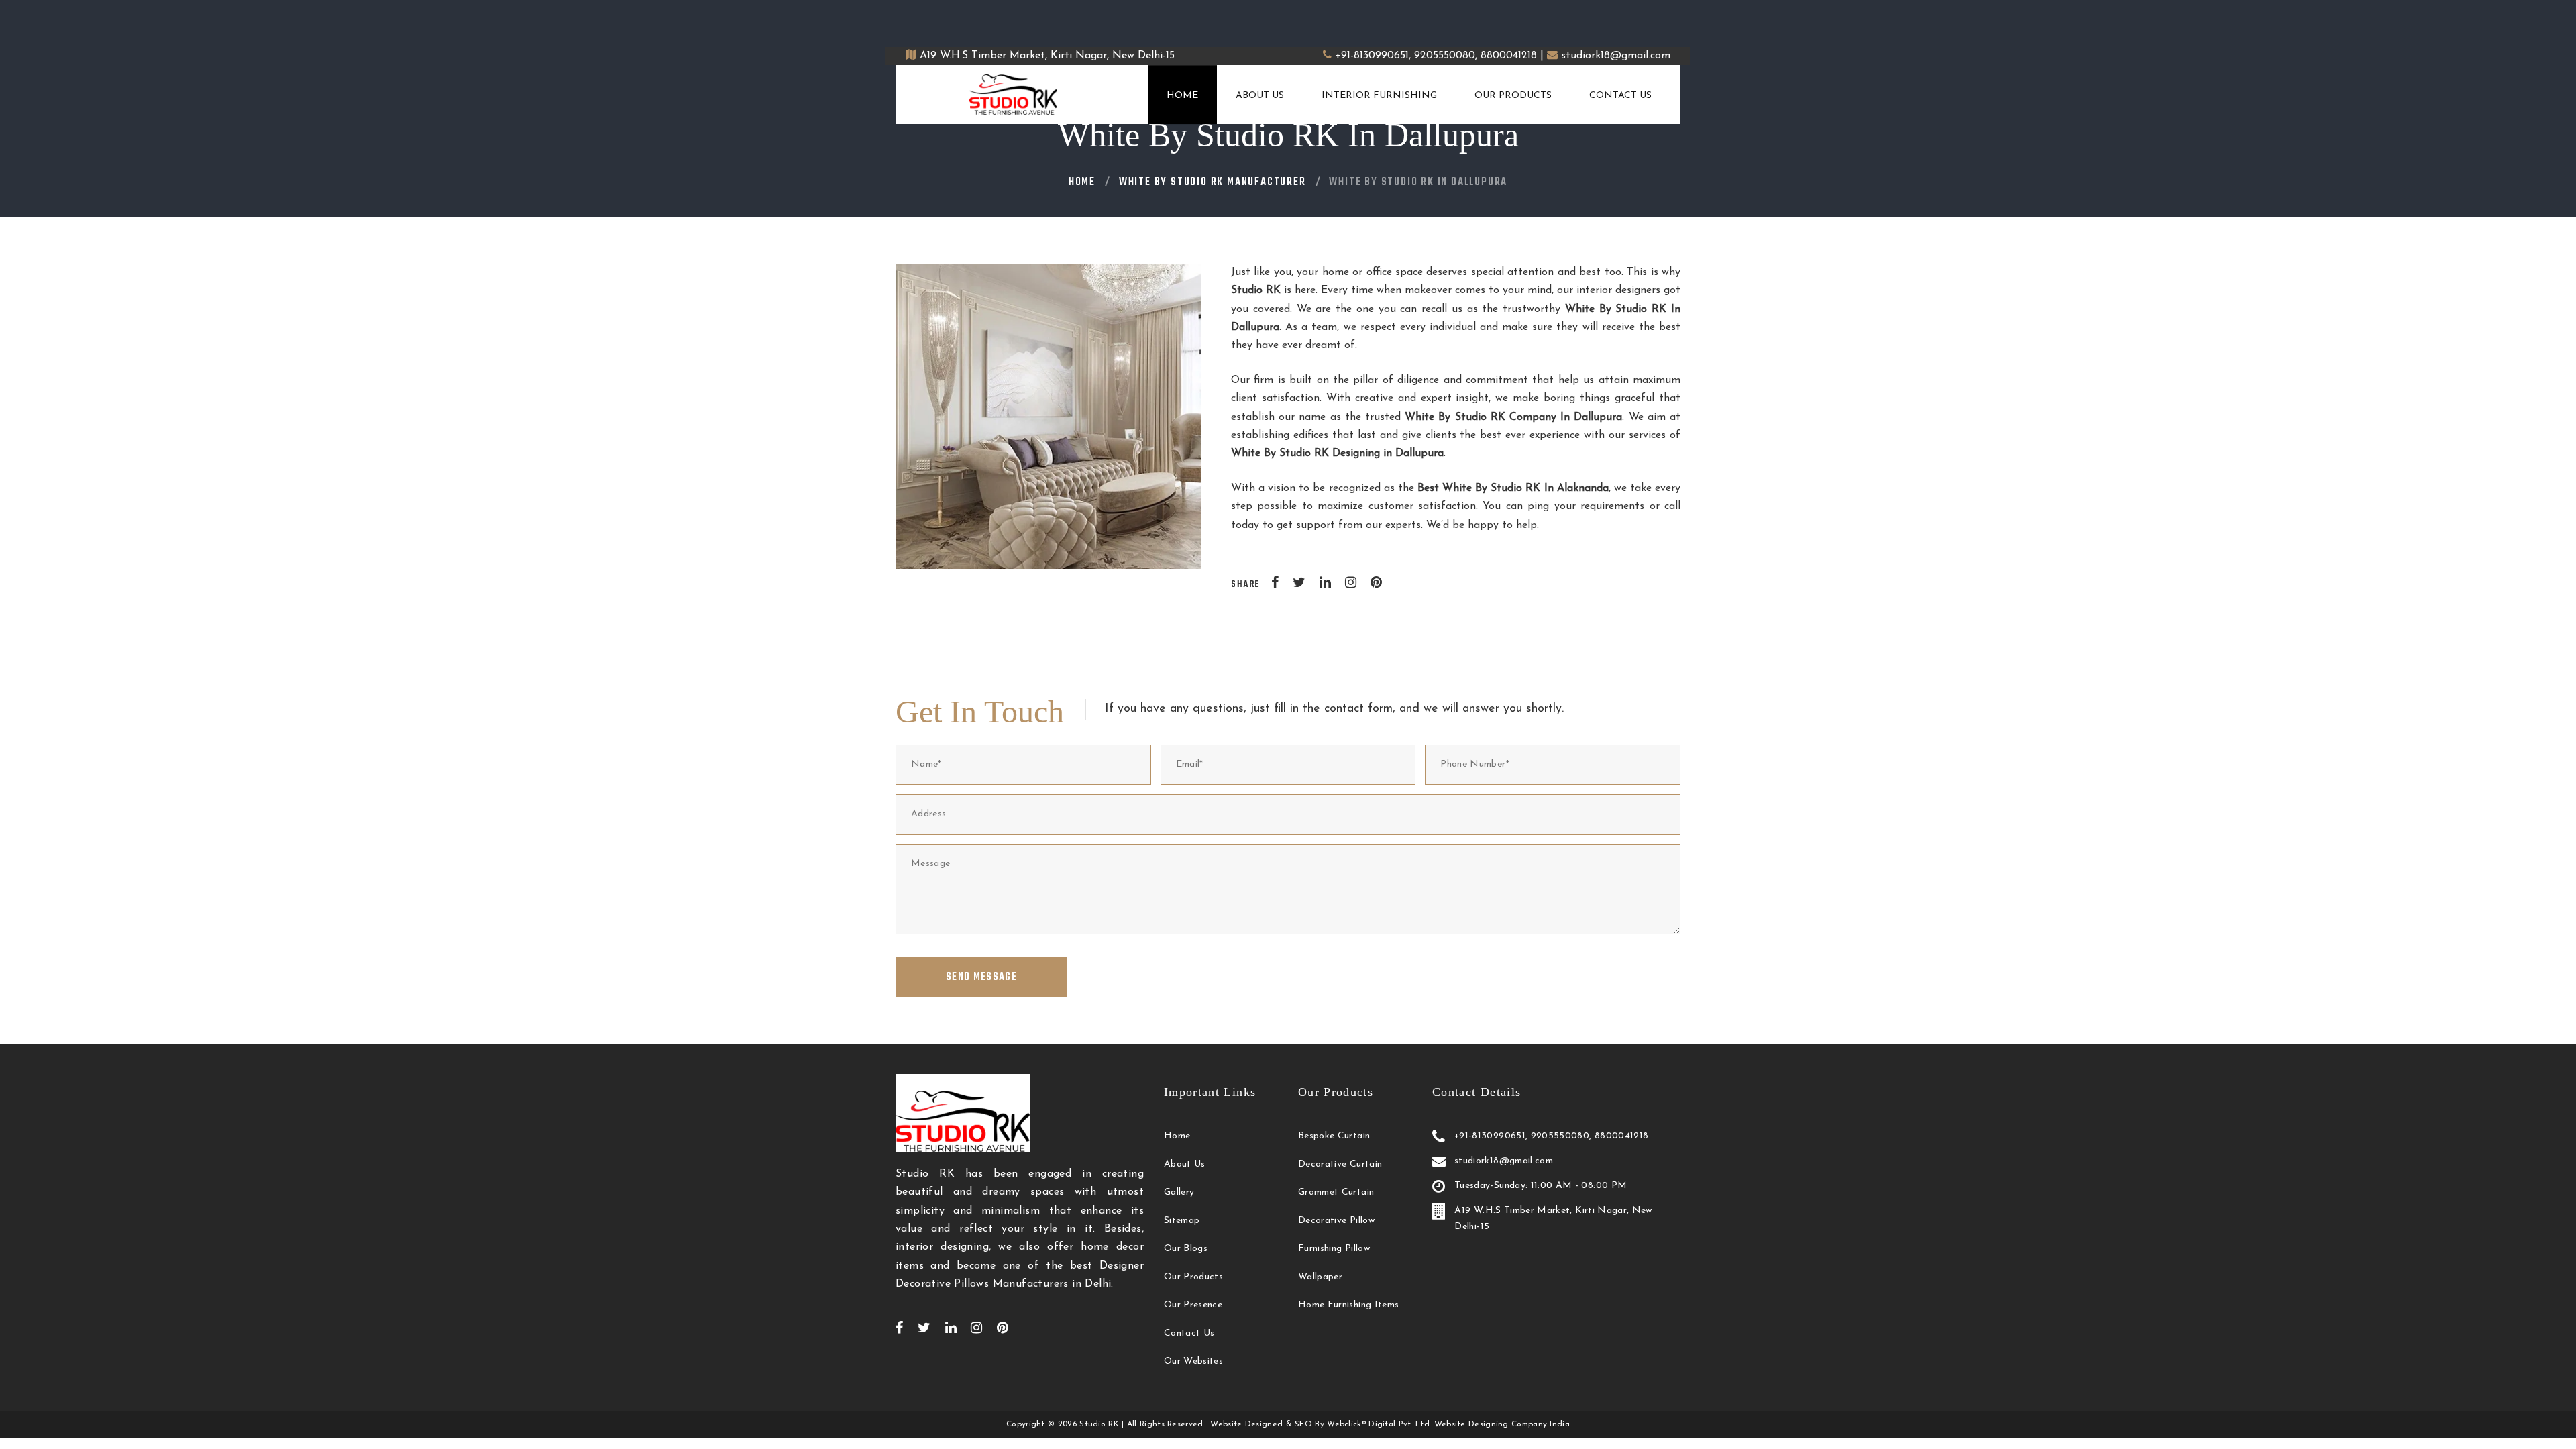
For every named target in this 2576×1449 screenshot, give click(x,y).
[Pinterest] (1376, 582)
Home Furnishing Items (1348, 1305)
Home (1182, 96)
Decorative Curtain (1340, 1164)
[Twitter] (1299, 582)
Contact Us (1620, 96)
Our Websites (1193, 1361)
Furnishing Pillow (1334, 1249)
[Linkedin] (1325, 582)
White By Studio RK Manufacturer (1213, 182)
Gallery (1179, 1192)
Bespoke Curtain (1334, 1136)
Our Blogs (1186, 1249)
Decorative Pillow (1336, 1221)
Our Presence (1193, 1305)
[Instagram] (1351, 582)
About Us (1260, 96)
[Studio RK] (1014, 95)
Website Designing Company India (1502, 1424)
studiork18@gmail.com (1616, 56)
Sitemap (1182, 1221)
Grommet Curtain (1336, 1192)
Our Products (1513, 96)
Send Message (981, 977)
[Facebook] (1275, 582)
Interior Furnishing (1379, 96)
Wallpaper (1320, 1277)
